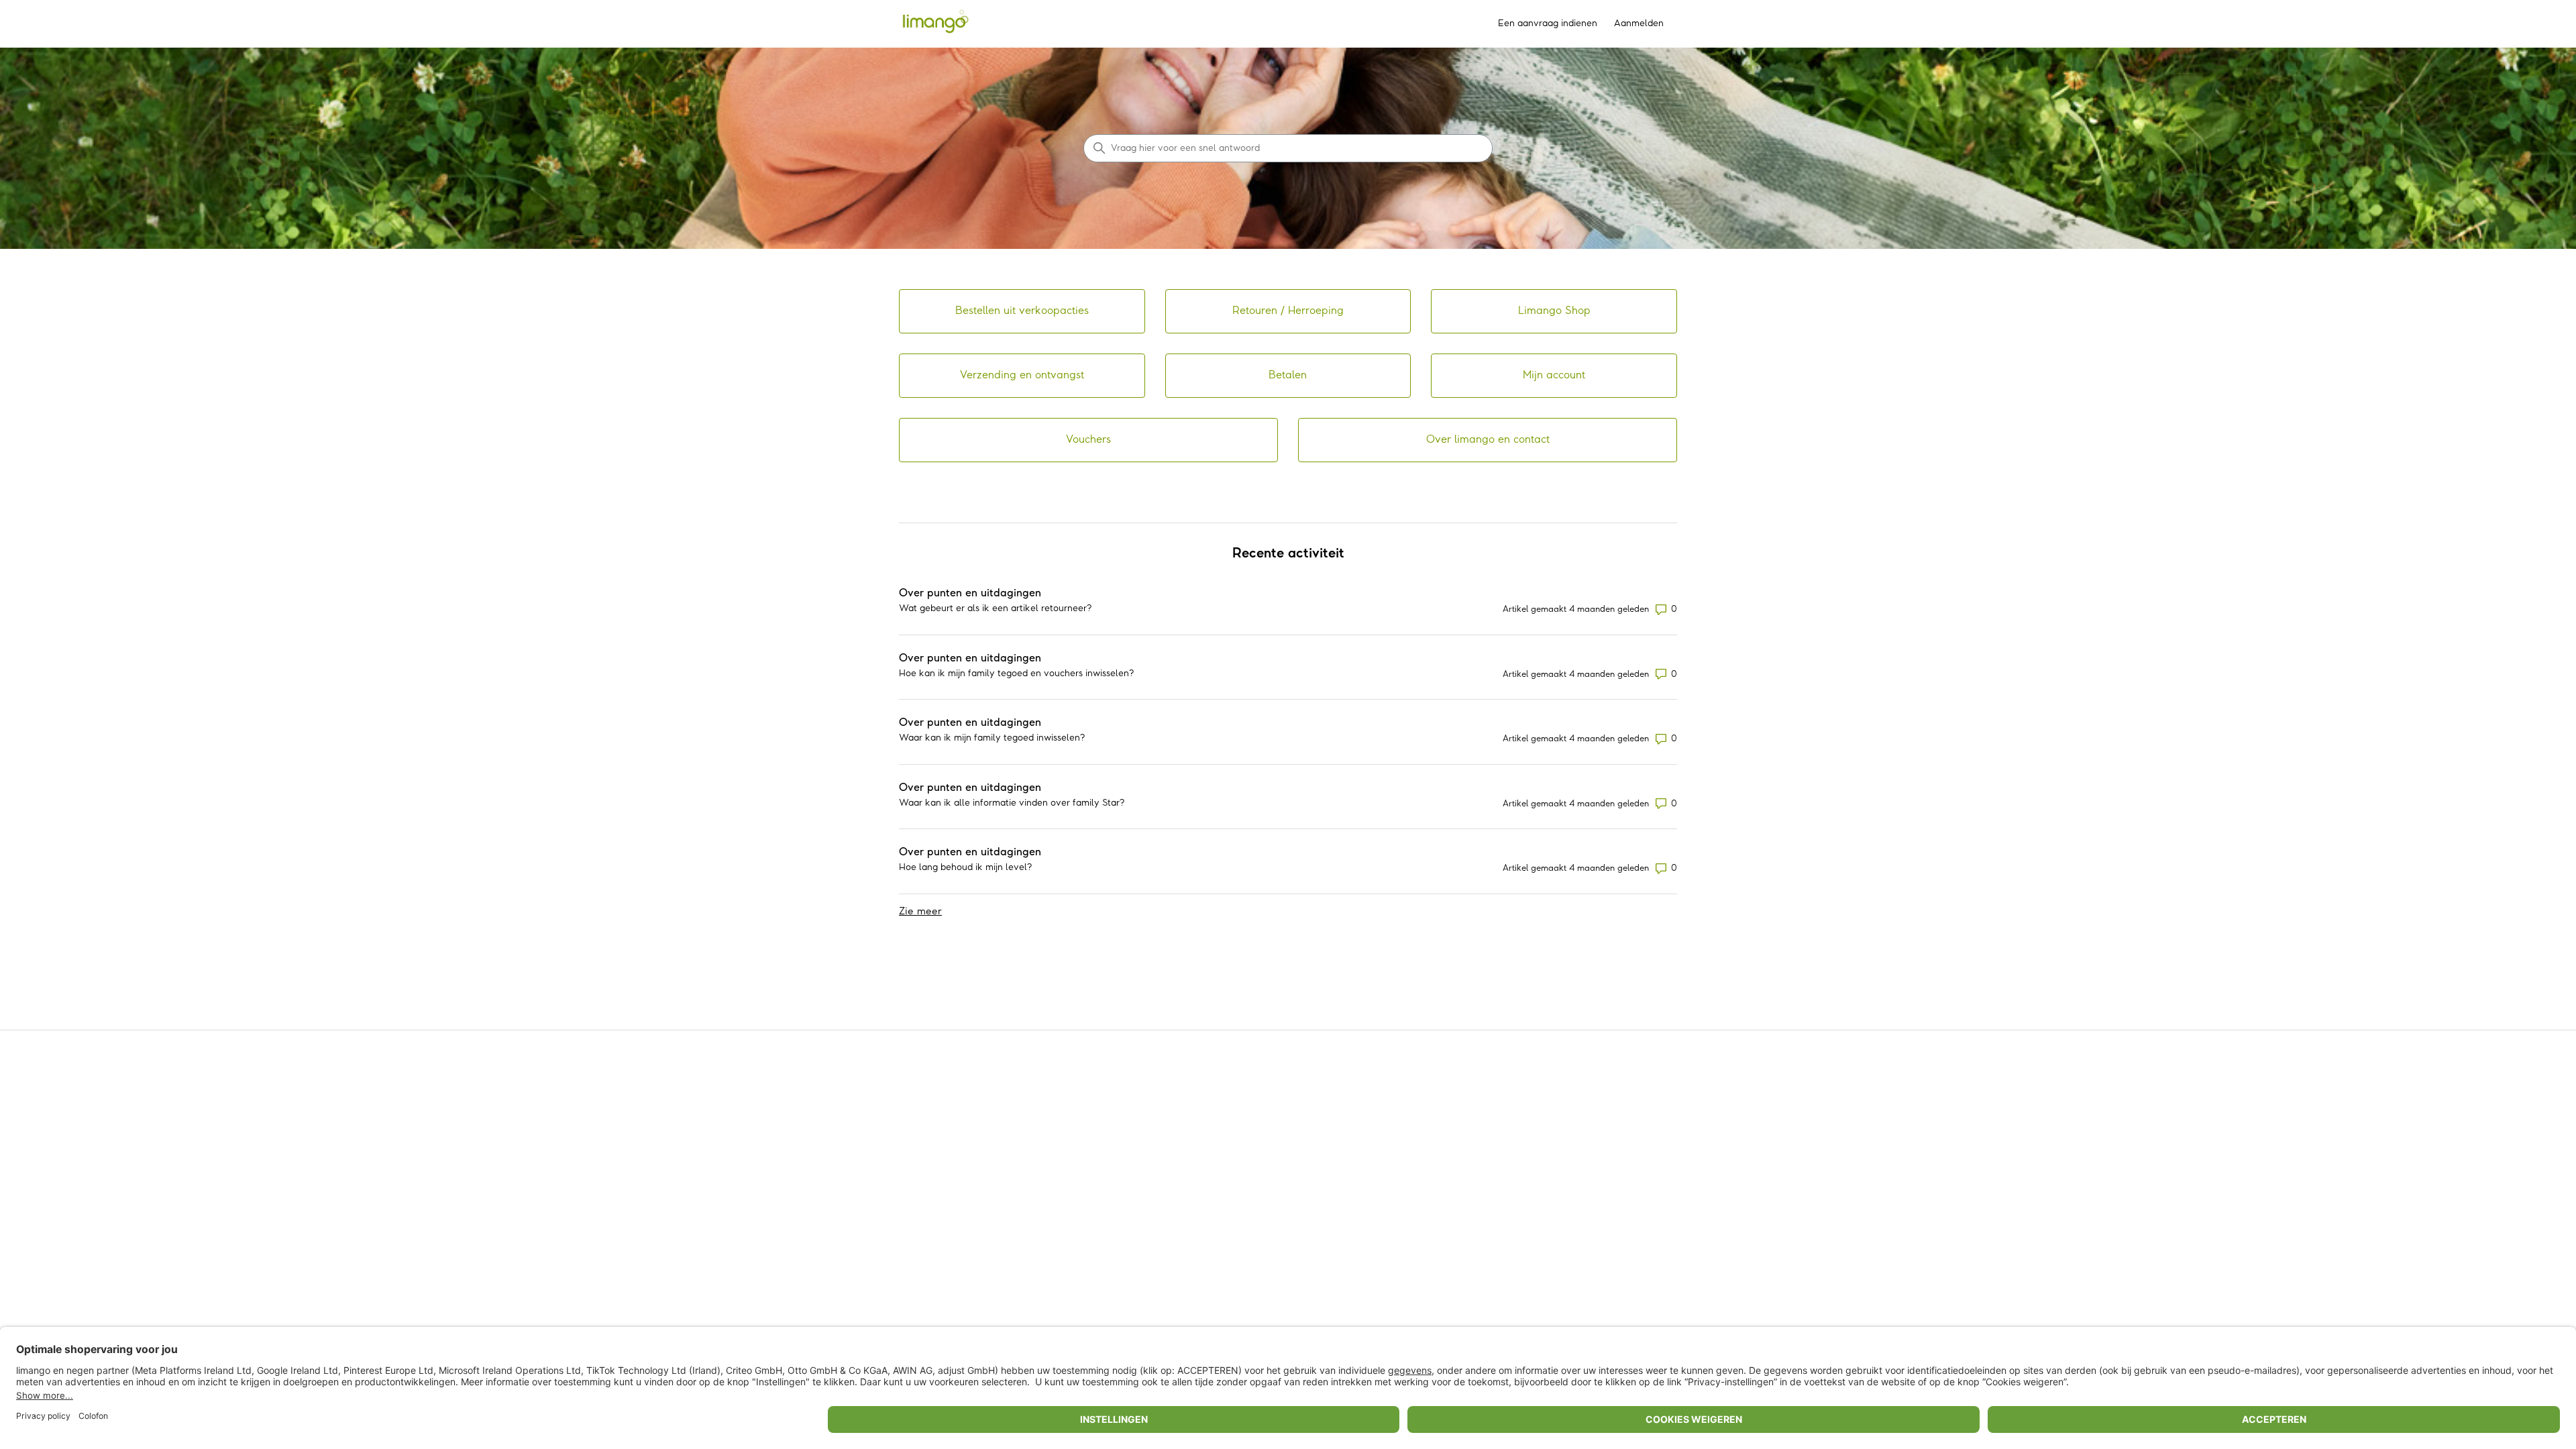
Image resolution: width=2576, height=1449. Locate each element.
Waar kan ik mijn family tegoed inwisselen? (992, 738)
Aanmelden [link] (1639, 23)
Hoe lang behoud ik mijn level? (965, 867)
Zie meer (920, 911)
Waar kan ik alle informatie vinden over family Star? (1012, 803)
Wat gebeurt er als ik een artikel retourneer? (995, 608)
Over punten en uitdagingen (970, 593)
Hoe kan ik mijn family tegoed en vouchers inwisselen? (1016, 674)
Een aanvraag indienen (1548, 23)
